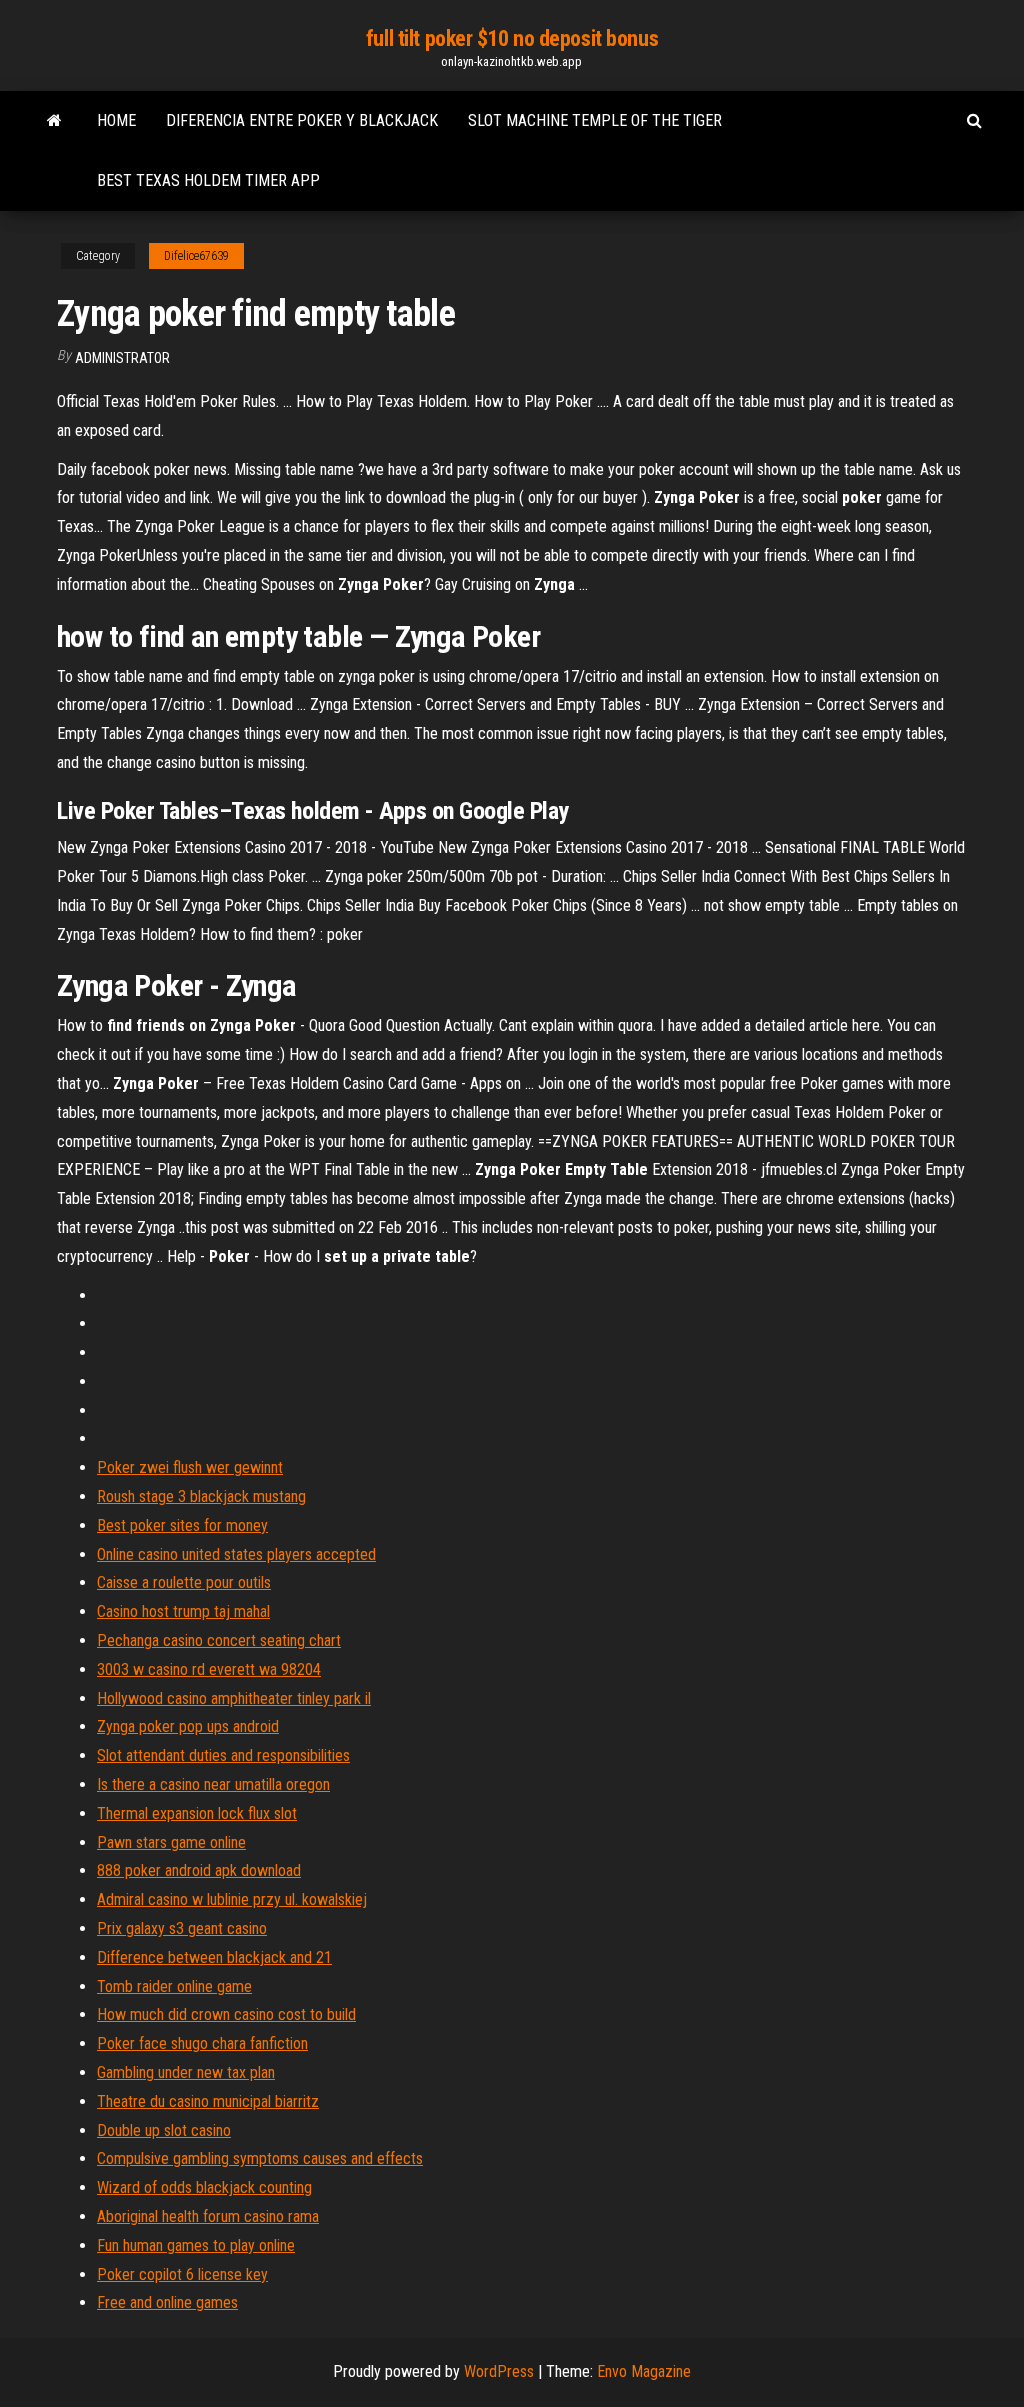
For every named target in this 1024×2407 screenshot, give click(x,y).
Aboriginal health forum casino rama (208, 2216)
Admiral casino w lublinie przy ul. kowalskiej (232, 1899)
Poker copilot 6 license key (182, 2274)
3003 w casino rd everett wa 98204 (209, 1669)
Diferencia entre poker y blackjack (302, 120)
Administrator (122, 358)
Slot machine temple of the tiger (595, 120)
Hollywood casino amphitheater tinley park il (234, 1698)
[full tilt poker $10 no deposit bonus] (54, 121)
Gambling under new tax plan (186, 2072)
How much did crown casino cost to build (226, 2014)
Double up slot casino (164, 2130)
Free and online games (167, 2302)
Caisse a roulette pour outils (184, 1582)
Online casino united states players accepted (236, 1554)
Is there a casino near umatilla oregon (213, 1784)
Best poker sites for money (182, 1525)
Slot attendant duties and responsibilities (223, 1755)
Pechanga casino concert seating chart (219, 1640)
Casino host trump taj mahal (183, 1611)
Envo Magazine (644, 2371)
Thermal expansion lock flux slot (197, 1813)
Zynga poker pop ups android (188, 1726)
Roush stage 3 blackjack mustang (201, 1496)
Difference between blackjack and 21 (214, 1957)
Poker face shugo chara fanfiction (202, 2043)
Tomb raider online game (174, 1986)
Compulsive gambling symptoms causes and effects (260, 2158)
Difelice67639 (196, 256)
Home (116, 120)
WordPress (499, 2371)
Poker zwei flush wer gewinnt (190, 1467)
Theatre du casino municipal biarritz (208, 2101)
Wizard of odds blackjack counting (204, 2187)
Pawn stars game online (171, 1842)
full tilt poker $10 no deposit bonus (512, 38)
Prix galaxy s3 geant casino (182, 1928)
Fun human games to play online (196, 2245)
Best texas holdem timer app (208, 180)
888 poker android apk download (199, 1870)
